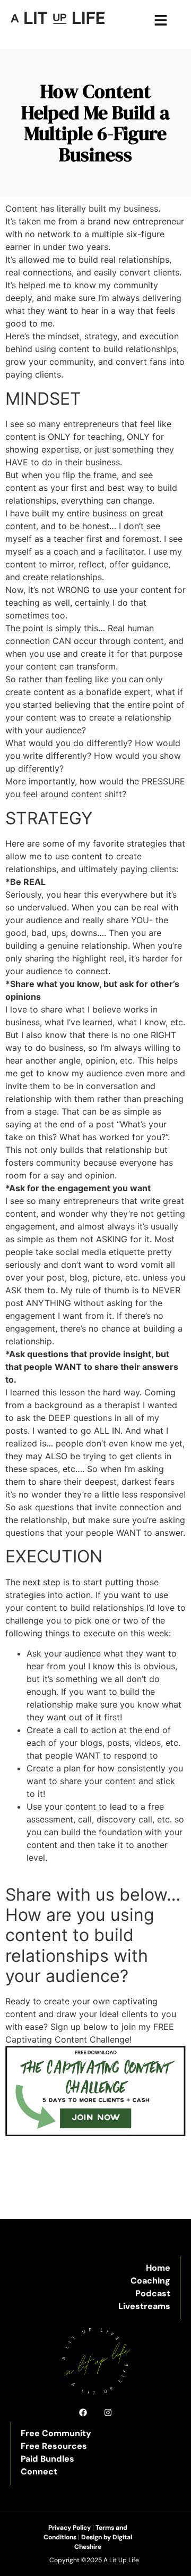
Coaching (150, 2281)
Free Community (56, 2433)
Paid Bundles (47, 2459)
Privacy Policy (70, 2528)
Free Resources (54, 2446)
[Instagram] (108, 2412)
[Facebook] (83, 2412)
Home (158, 2268)
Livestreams (144, 2306)
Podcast (153, 2293)
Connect (39, 2472)
